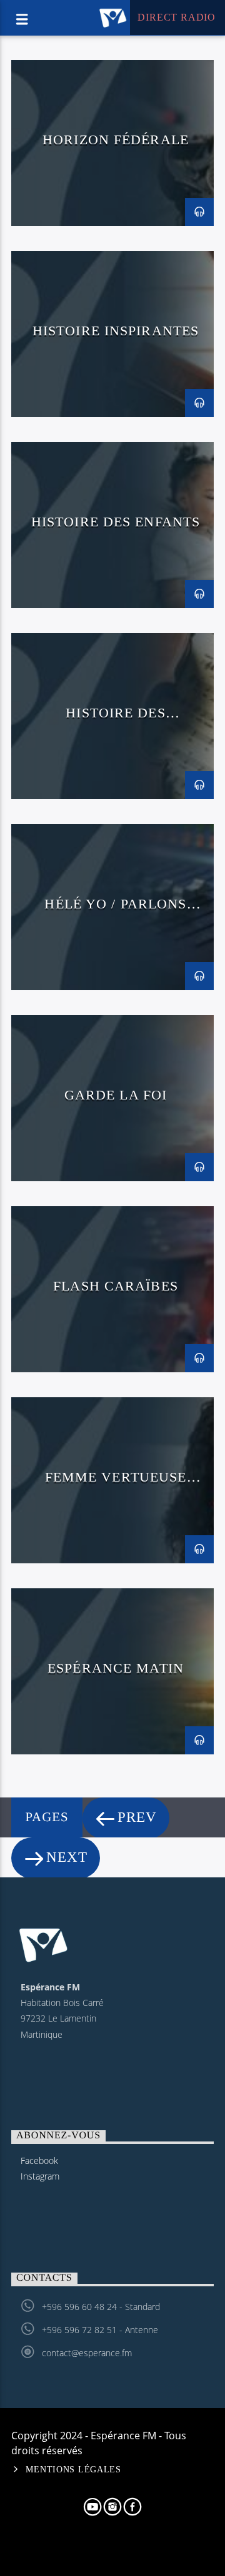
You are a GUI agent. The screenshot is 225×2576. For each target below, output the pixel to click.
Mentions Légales (73, 2469)
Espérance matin (116, 1668)
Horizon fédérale (116, 140)
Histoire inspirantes (116, 331)
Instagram (40, 2176)
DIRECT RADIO (175, 17)
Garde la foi (116, 1095)
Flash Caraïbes (116, 1286)
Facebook (39, 2161)
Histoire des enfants (116, 522)
